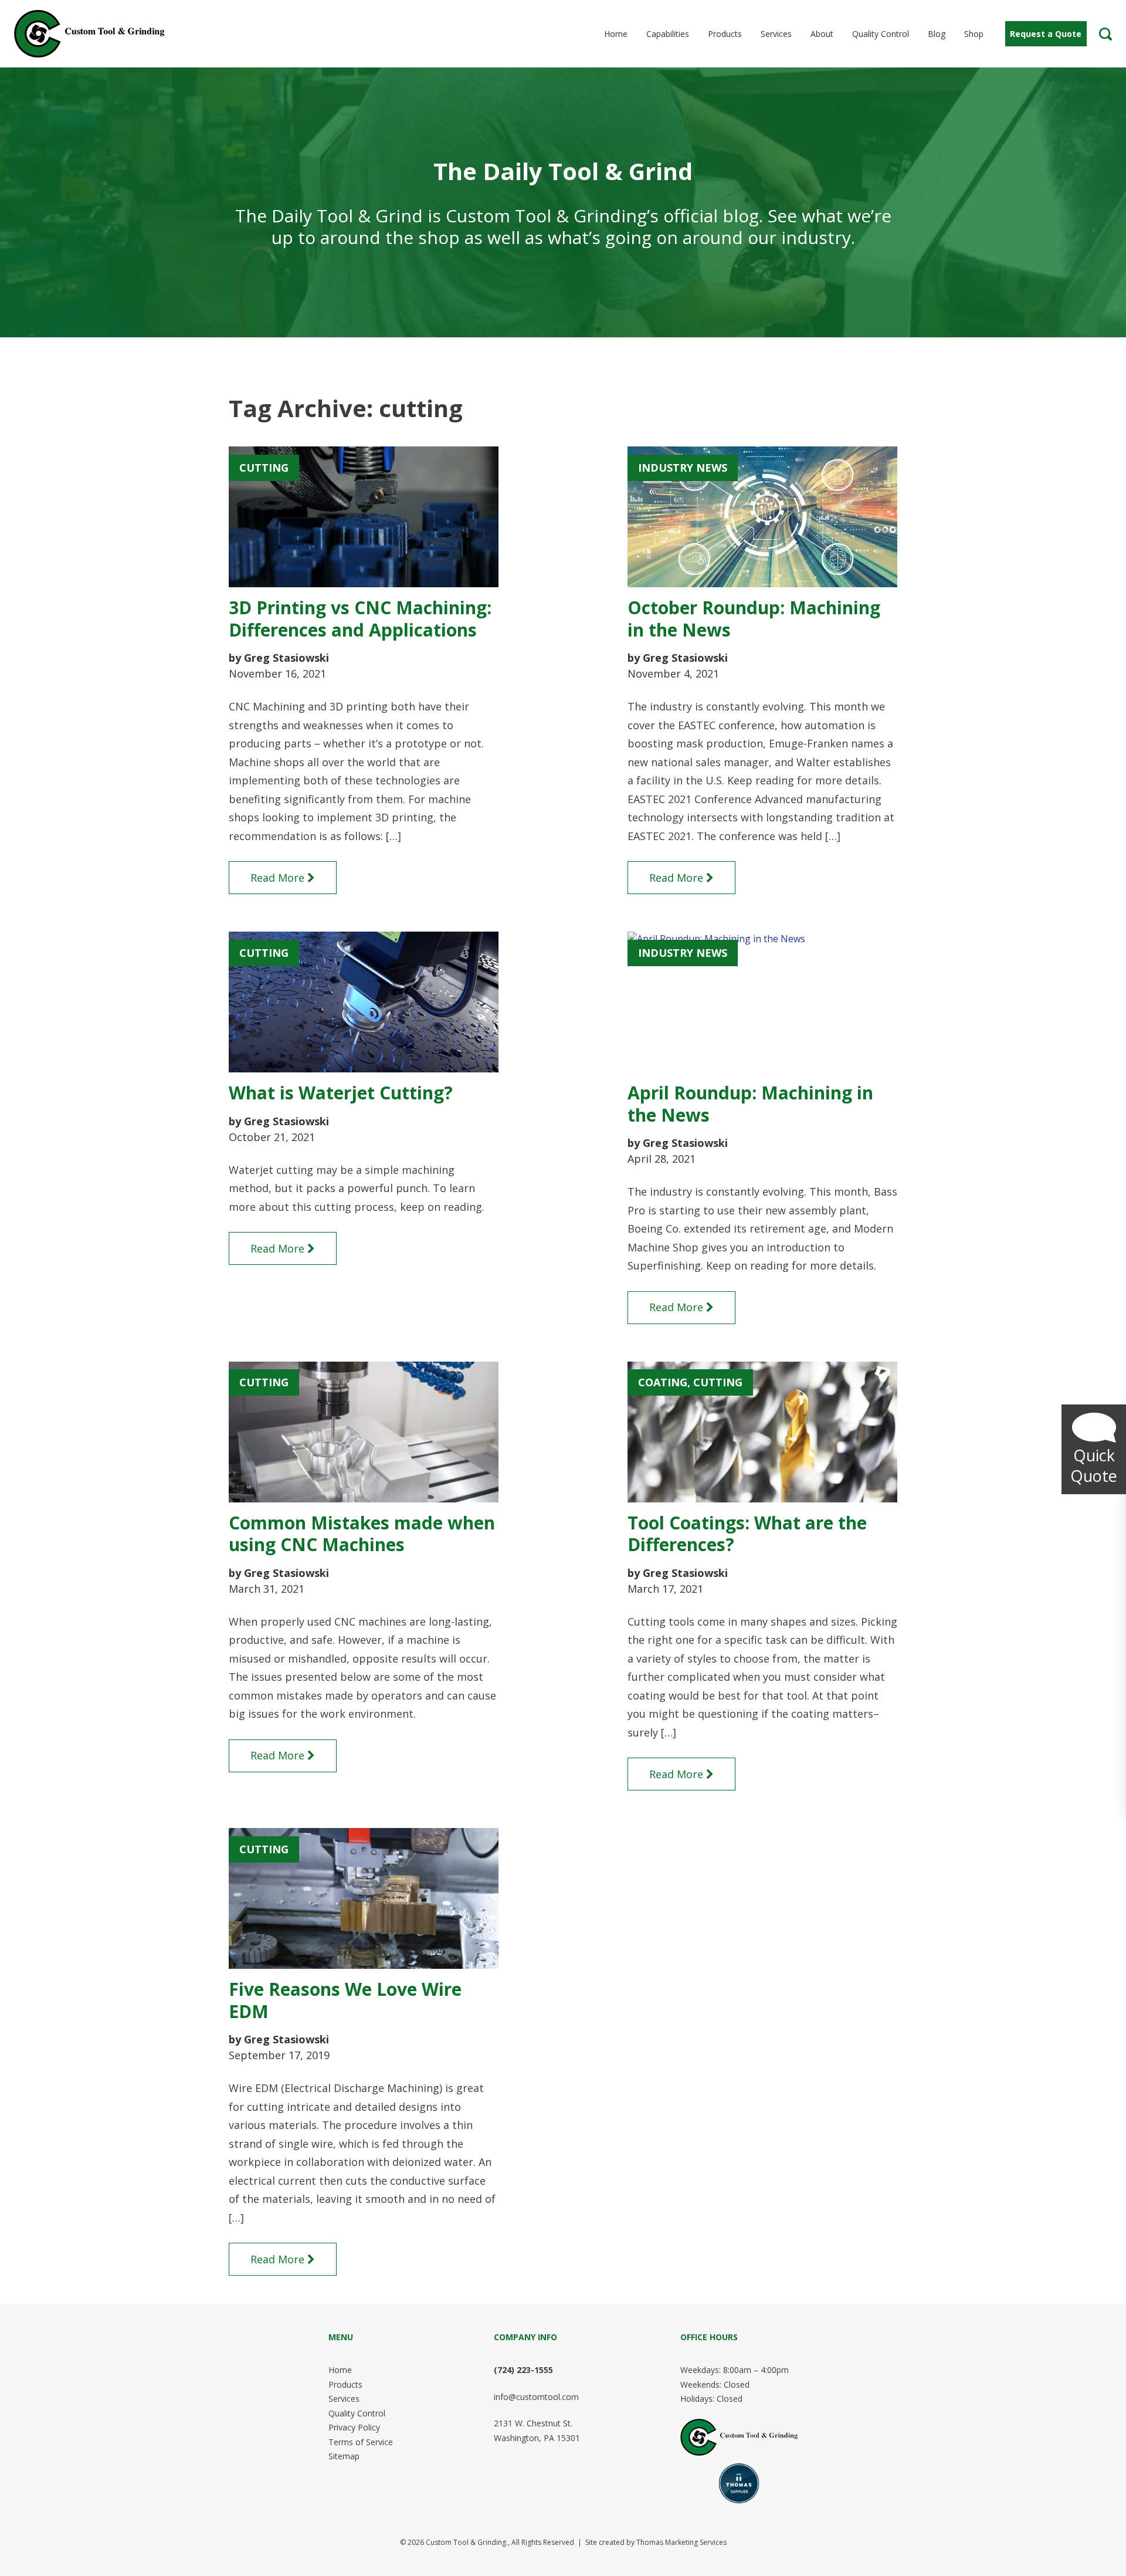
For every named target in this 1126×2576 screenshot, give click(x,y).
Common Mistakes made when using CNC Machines (362, 1534)
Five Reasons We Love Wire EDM (345, 2000)
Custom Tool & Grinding (466, 2542)
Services (344, 2399)
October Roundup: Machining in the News (754, 619)
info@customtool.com (536, 2397)
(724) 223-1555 (523, 2370)
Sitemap (344, 2456)
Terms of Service (361, 2442)
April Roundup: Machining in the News (750, 1104)
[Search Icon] (1105, 34)
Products (345, 2384)
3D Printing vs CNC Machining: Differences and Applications (360, 619)
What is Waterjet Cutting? (341, 1093)
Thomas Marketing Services (681, 2542)
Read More (277, 878)
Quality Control (357, 2413)
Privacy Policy (354, 2427)
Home (340, 2370)
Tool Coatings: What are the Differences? (747, 1534)
